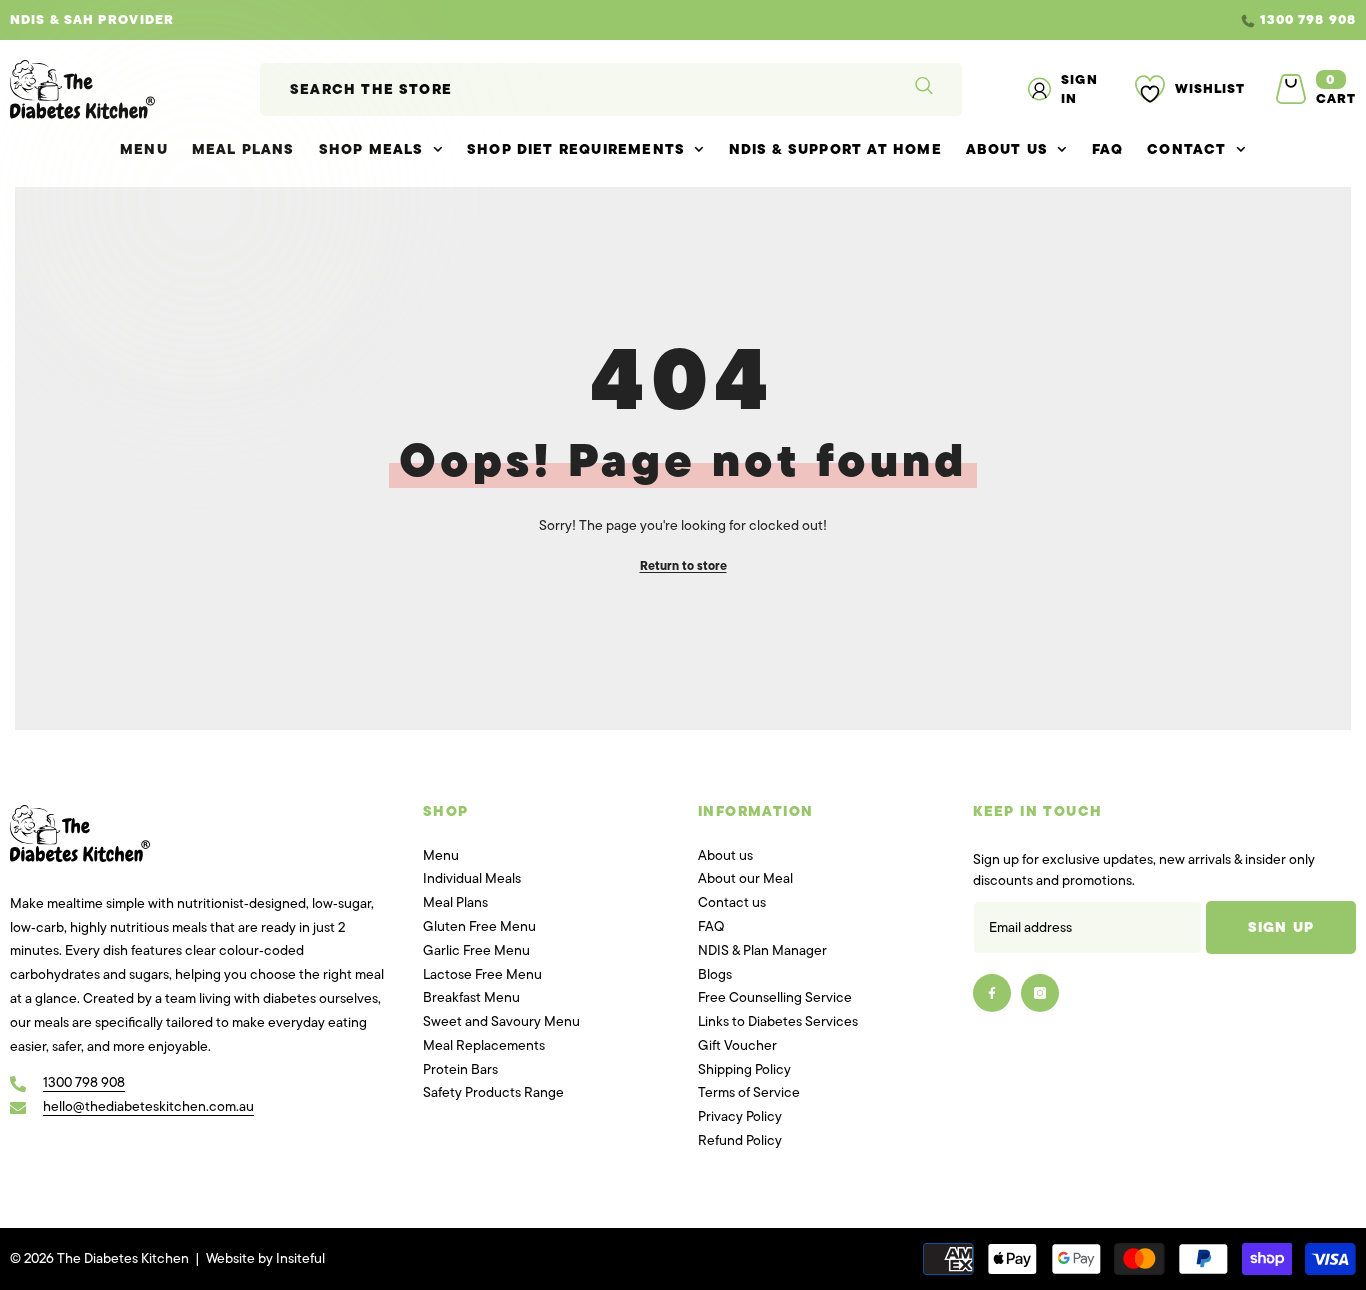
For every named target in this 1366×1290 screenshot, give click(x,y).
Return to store (683, 566)
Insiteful (300, 1258)
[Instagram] (1040, 993)
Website (230, 1258)
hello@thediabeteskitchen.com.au (148, 1106)
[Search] (611, 89)
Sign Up (1281, 927)
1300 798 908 (1308, 19)
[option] (683, 20)
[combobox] (572, 89)
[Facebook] (992, 993)
